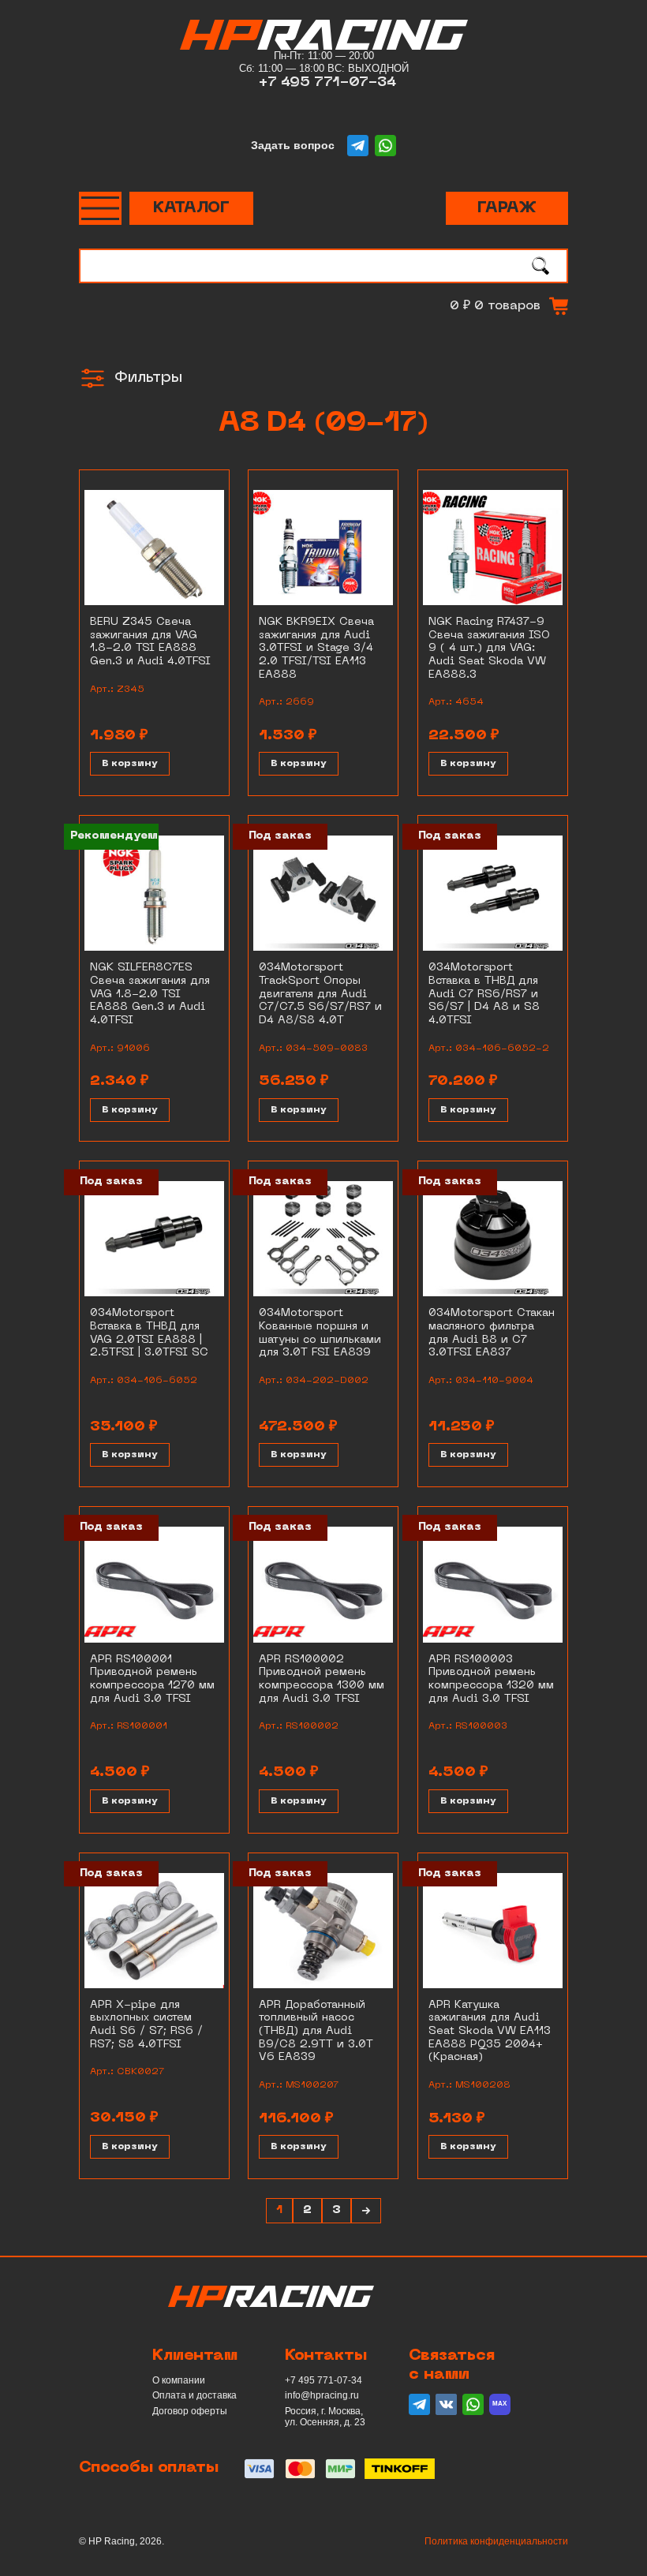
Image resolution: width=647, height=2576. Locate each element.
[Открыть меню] (100, 208)
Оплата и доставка (194, 2395)
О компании (179, 2380)
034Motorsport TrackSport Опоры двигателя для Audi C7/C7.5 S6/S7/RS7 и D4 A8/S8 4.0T (320, 994)
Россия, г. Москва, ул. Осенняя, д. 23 (325, 2417)
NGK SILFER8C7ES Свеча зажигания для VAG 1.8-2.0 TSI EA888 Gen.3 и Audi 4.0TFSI (150, 994)
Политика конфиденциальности (496, 2541)
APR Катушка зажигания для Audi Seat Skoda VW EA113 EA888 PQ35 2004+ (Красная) (490, 2032)
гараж (507, 208)
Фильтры (148, 378)
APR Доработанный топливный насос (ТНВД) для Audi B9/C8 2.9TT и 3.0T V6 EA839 (316, 2032)
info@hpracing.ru (322, 2395)
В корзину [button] (130, 764)
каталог (191, 208)
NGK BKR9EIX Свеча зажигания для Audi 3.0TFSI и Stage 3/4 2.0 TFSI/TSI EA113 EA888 (316, 649)
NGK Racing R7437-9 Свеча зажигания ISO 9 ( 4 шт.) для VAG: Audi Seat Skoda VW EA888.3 (489, 649)
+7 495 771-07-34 (327, 82)
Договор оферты (190, 2411)
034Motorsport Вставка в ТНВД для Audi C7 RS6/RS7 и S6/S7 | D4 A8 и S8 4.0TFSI (484, 994)
